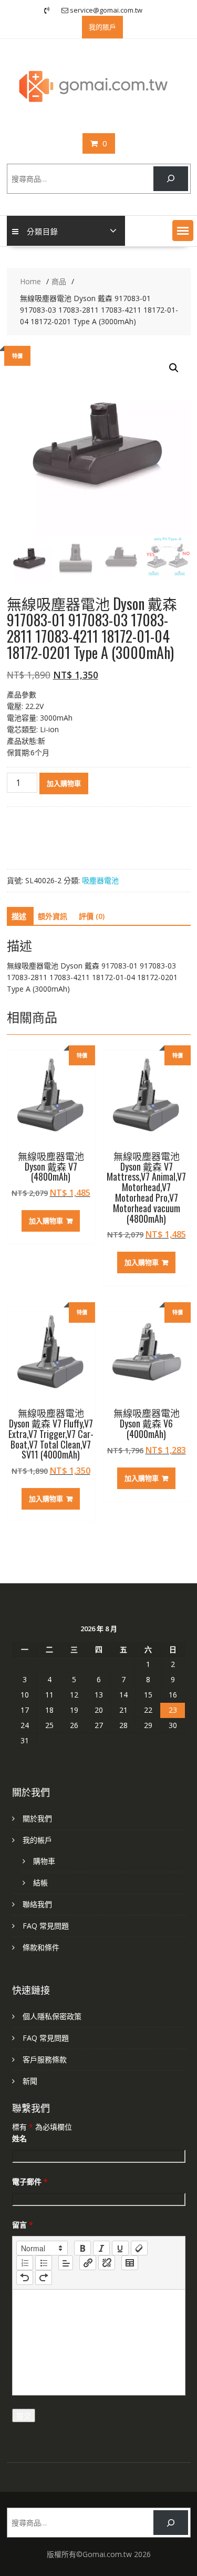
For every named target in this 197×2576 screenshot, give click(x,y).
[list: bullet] (44, 2263)
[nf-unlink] (107, 2263)
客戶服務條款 (45, 2059)
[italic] (101, 2248)
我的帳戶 (37, 1840)
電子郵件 (30, 2181)
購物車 (44, 1861)
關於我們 (37, 1818)
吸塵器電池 (100, 880)
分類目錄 (43, 231)
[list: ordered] (25, 2263)
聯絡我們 (37, 1904)
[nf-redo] (44, 2278)
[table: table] (130, 2263)
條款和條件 (41, 1947)
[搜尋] (170, 179)
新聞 (30, 2081)
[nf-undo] (25, 2278)
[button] (183, 231)
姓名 (19, 2138)
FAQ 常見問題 (46, 1926)
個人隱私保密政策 (52, 2016)
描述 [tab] (19, 916)
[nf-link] (88, 2263)
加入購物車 (64, 783)
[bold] (82, 2248)
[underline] (120, 2248)
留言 (23, 2225)
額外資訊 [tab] (53, 916)
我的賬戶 (102, 27)
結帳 (40, 1883)
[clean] (139, 2248)
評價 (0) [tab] (92, 916)
